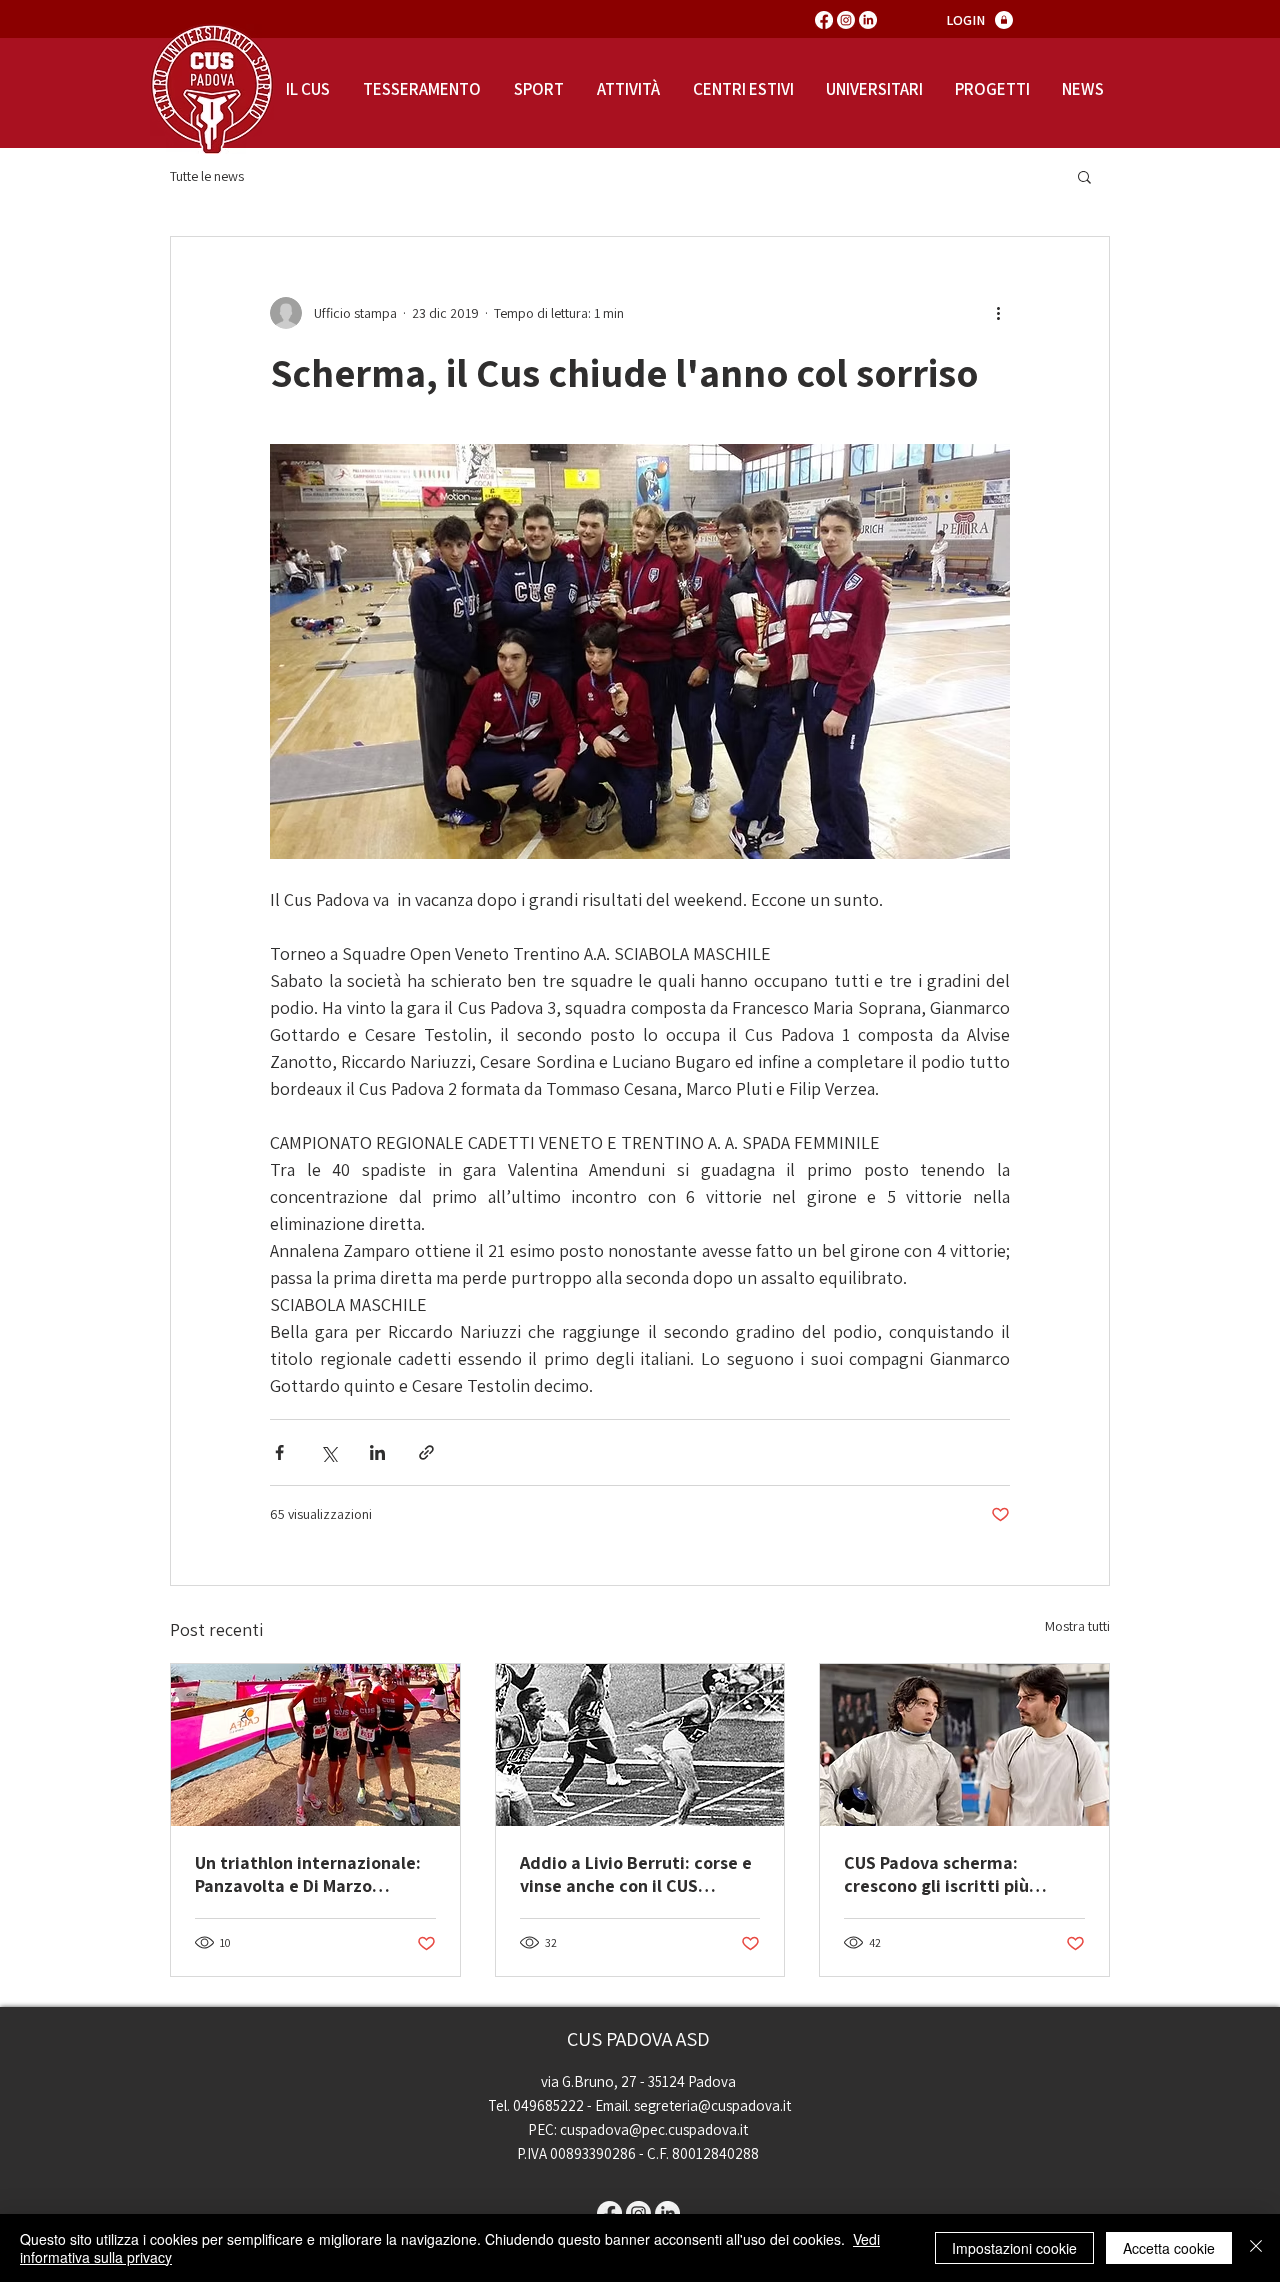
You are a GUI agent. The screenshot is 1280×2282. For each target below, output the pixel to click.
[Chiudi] (1256, 2248)
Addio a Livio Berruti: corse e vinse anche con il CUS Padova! (636, 1874)
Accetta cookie (1169, 2248)
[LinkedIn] (868, 20)
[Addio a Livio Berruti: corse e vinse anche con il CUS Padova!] (640, 1745)
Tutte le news (207, 176)
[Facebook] (824, 20)
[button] (1084, 176)
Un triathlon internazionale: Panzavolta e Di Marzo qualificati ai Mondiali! (308, 1874)
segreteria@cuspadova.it (712, 2105)
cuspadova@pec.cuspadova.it (654, 2129)
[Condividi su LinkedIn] (377, 1452)
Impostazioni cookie (1014, 2248)
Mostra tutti (1077, 1626)
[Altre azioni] (998, 313)
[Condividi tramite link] (426, 1452)
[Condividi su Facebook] (279, 1452)
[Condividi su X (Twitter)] (328, 1452)
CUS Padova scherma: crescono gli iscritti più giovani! (936, 1874)
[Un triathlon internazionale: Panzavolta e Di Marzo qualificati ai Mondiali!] (315, 1745)
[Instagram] (846, 20)
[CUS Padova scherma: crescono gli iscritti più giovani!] (964, 1745)
